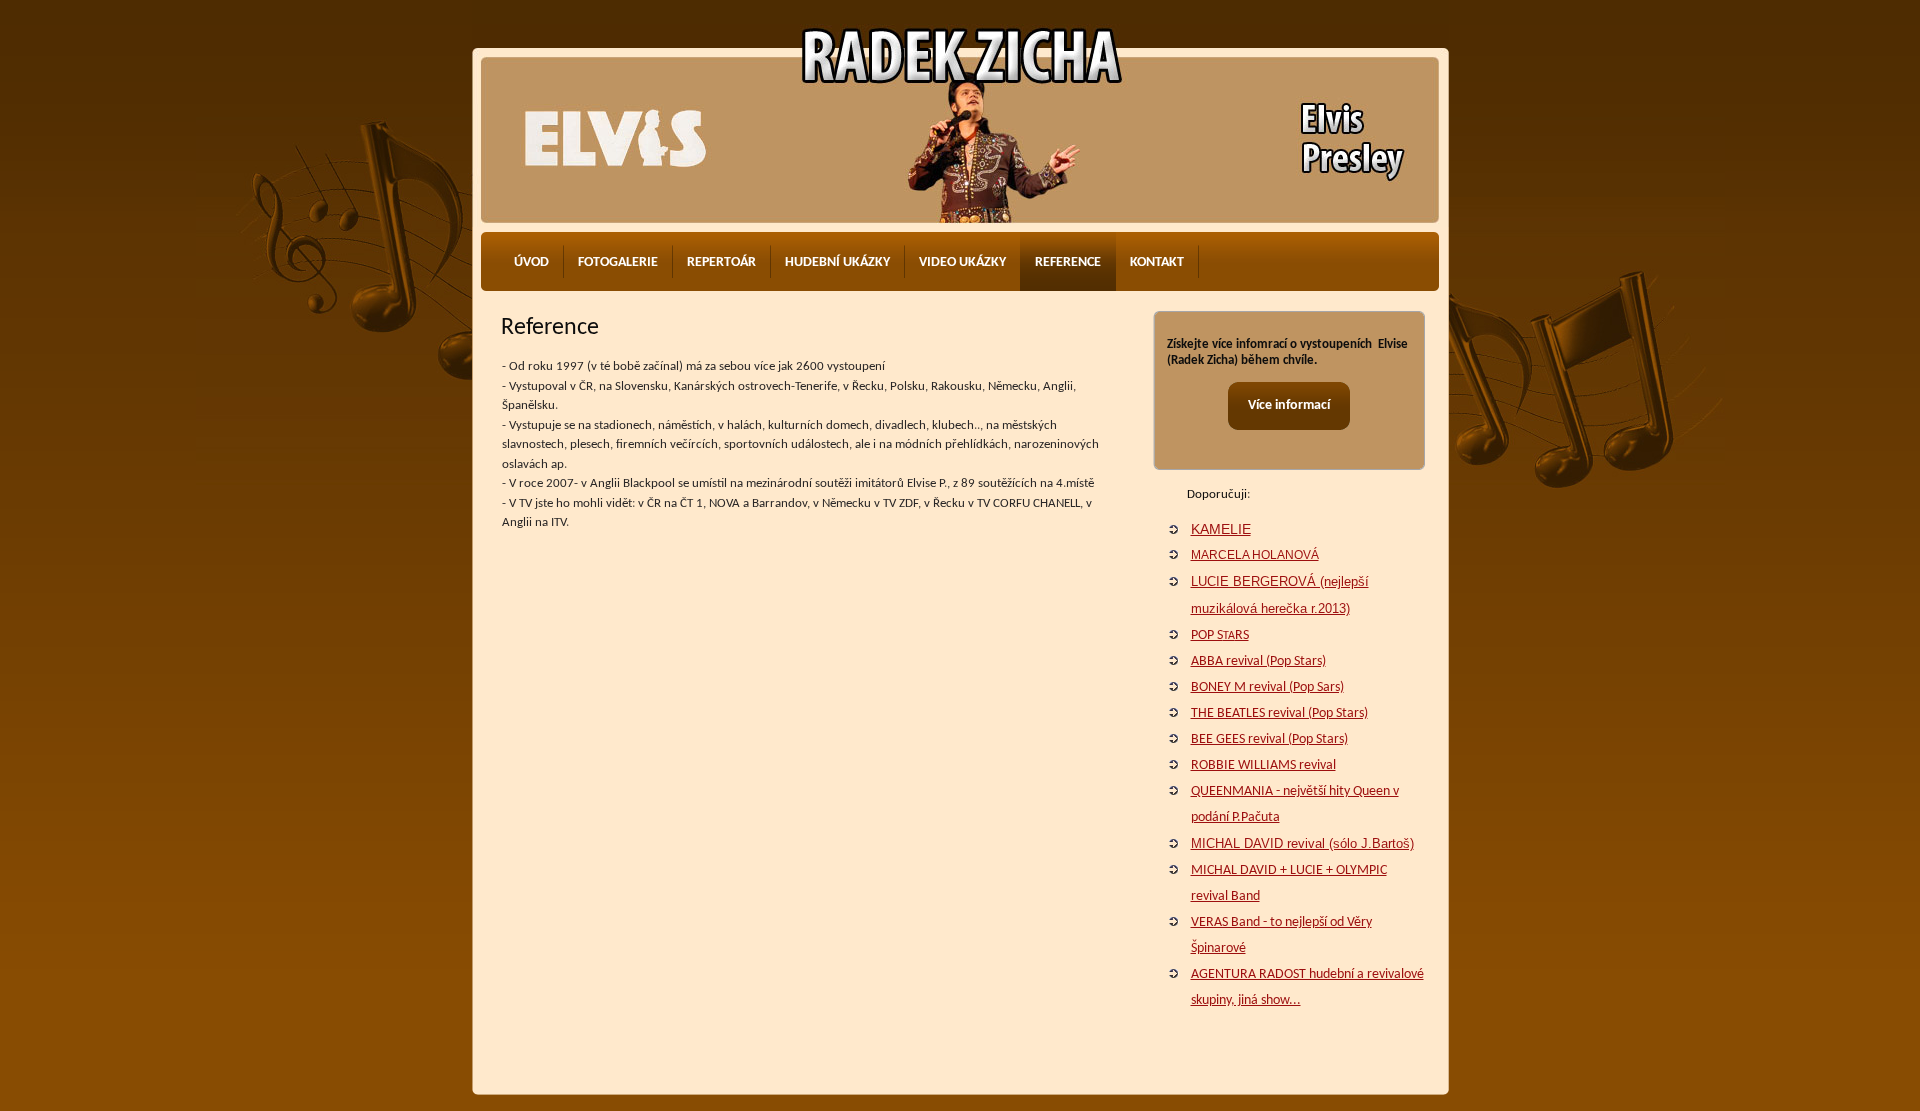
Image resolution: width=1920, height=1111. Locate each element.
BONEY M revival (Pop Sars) (1267, 687)
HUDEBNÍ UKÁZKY (837, 262)
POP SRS (1220, 635)
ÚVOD (531, 262)
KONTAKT (1157, 262)
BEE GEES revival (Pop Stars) (1269, 739)
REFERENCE (1068, 262)
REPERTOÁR (721, 262)
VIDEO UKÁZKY (962, 262)
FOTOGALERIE (618, 262)
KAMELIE (1221, 529)
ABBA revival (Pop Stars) (1258, 661)
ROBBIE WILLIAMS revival (1263, 765)
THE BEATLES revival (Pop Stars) (1279, 713)
